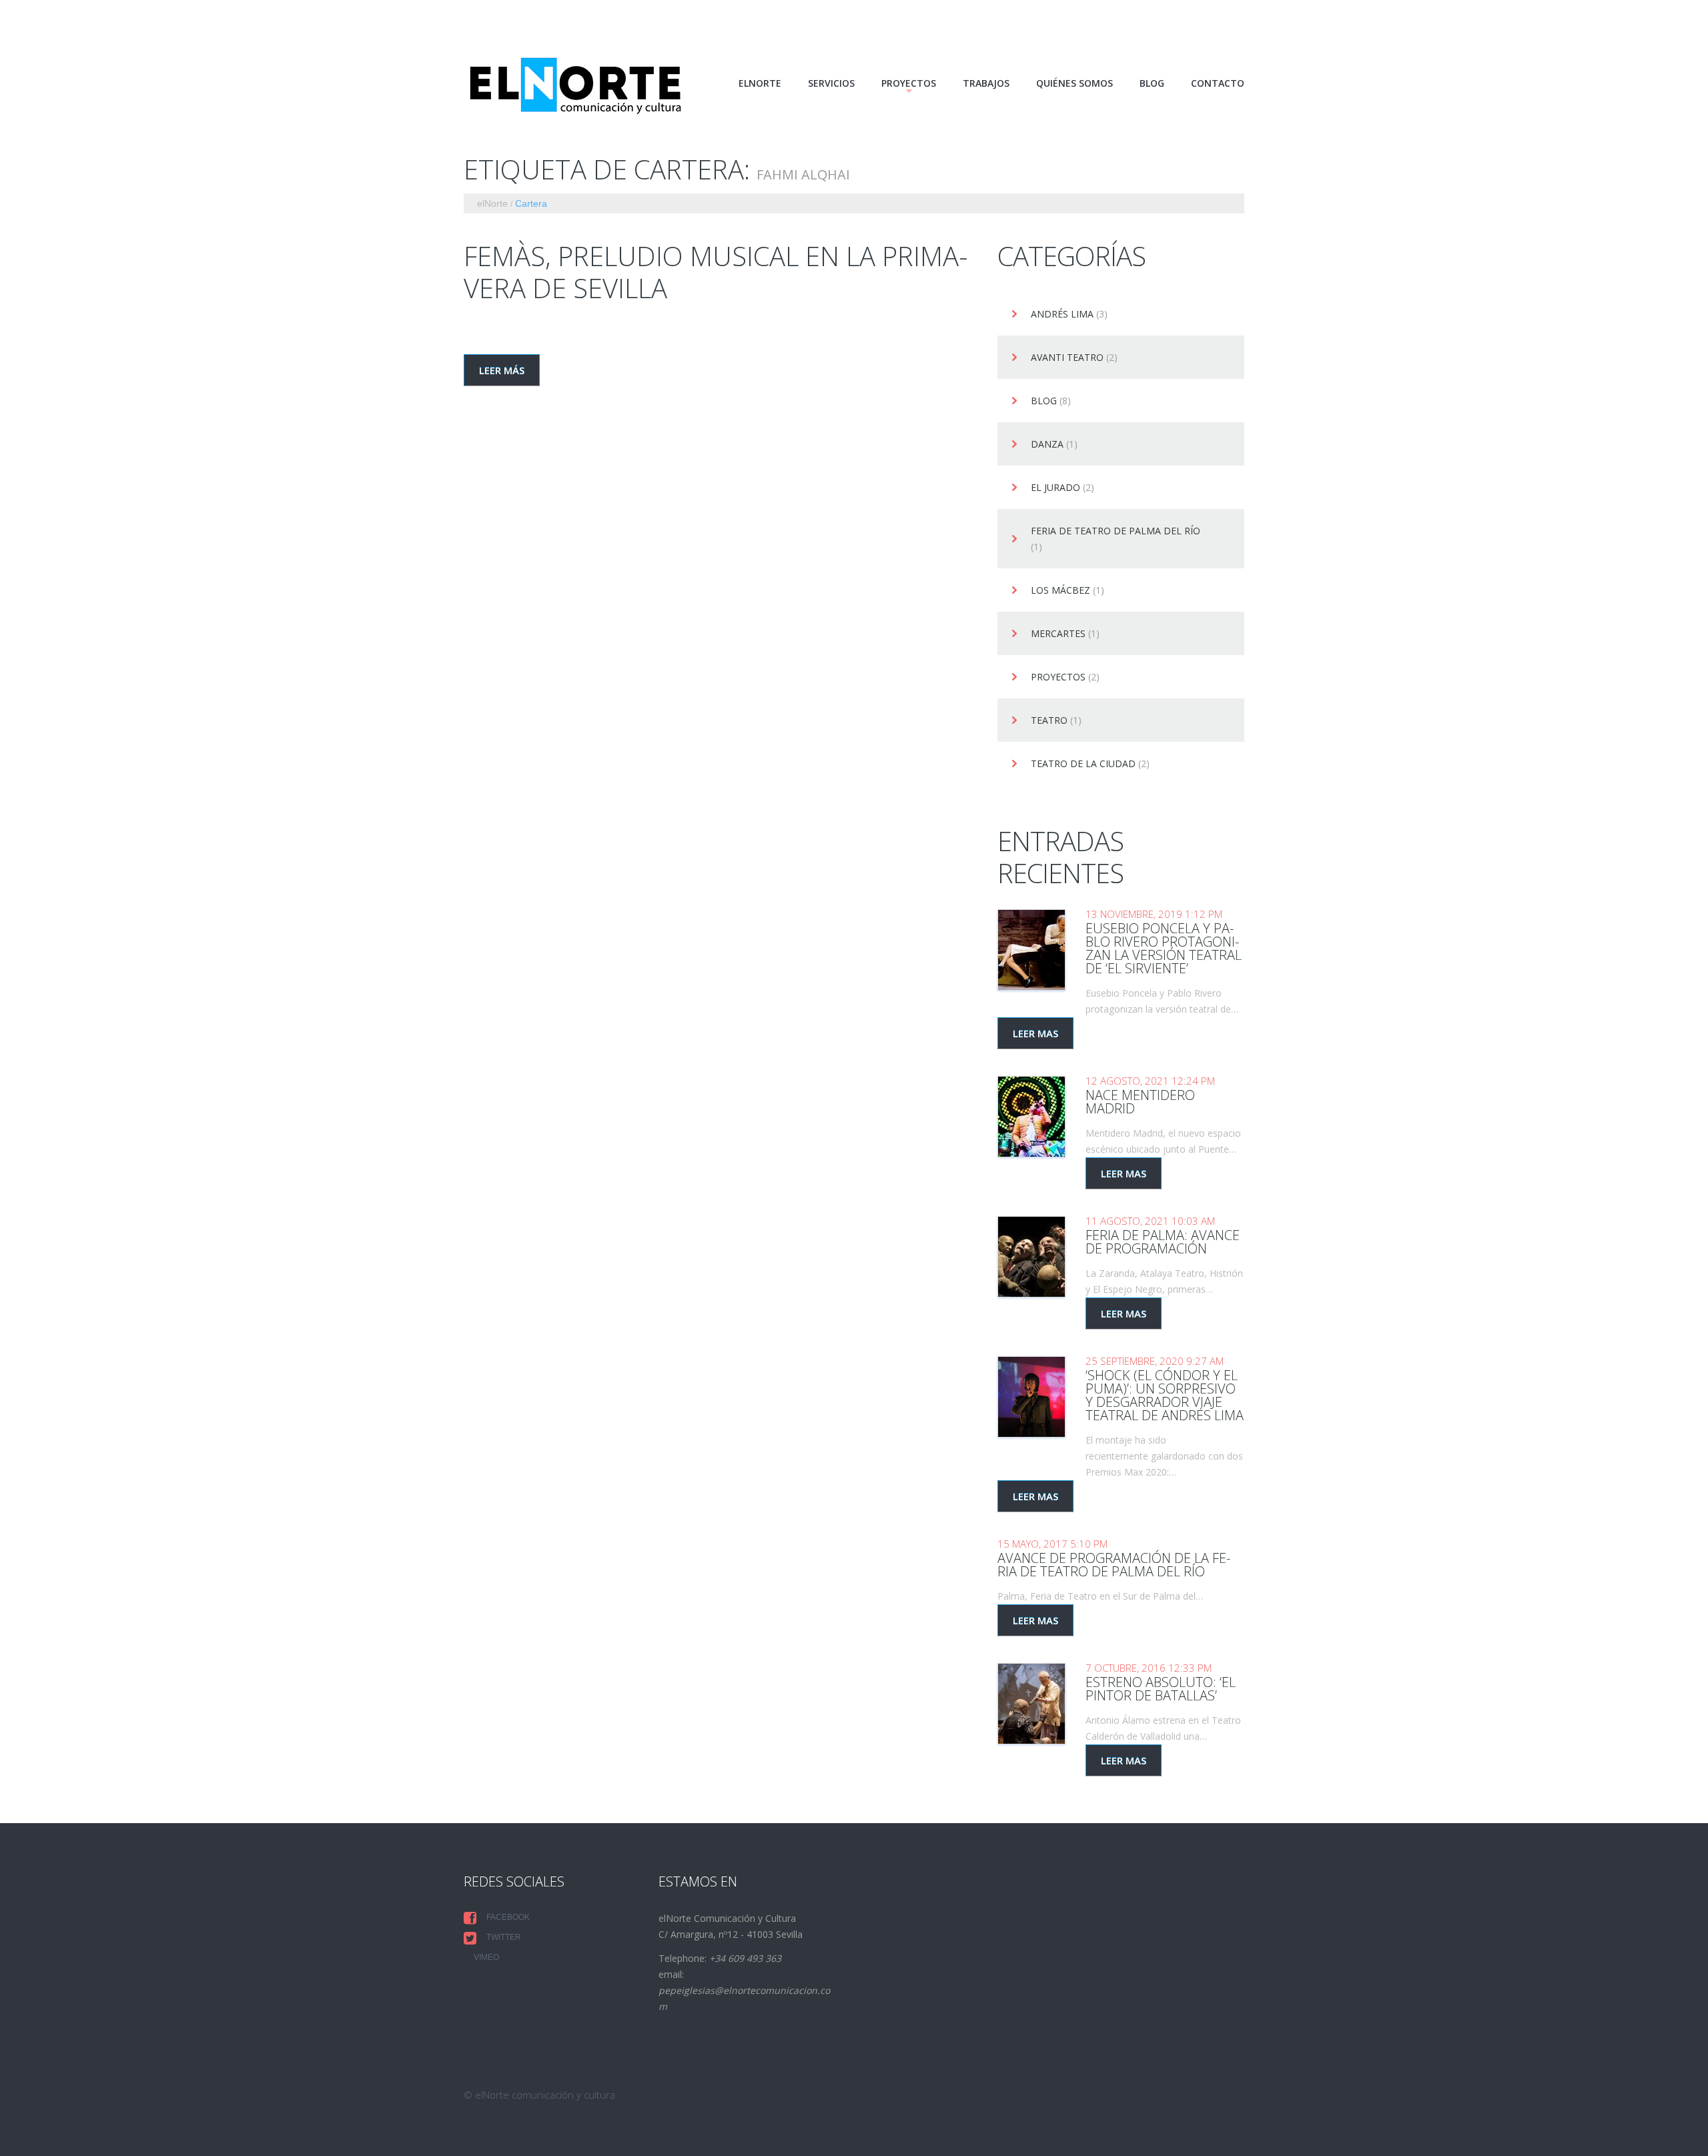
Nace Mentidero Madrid (1140, 1102)
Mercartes (1058, 634)
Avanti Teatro (1067, 358)
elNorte (760, 83)
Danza (1047, 445)
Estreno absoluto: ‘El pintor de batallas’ (1161, 1689)
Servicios (831, 83)
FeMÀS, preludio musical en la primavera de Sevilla (716, 272)
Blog (1152, 83)
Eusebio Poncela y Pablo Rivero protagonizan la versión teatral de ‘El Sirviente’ (1164, 948)
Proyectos (1058, 677)
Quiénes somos (1075, 83)
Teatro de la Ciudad (1083, 764)
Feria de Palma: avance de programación (1163, 1242)
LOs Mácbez (1060, 591)
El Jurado (1055, 488)
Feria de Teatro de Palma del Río (1116, 531)
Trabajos (986, 83)
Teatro (1049, 721)
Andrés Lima (1062, 315)
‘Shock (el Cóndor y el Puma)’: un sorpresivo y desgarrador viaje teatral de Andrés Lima (1165, 1395)
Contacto (1218, 83)
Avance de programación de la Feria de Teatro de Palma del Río (1114, 1565)
